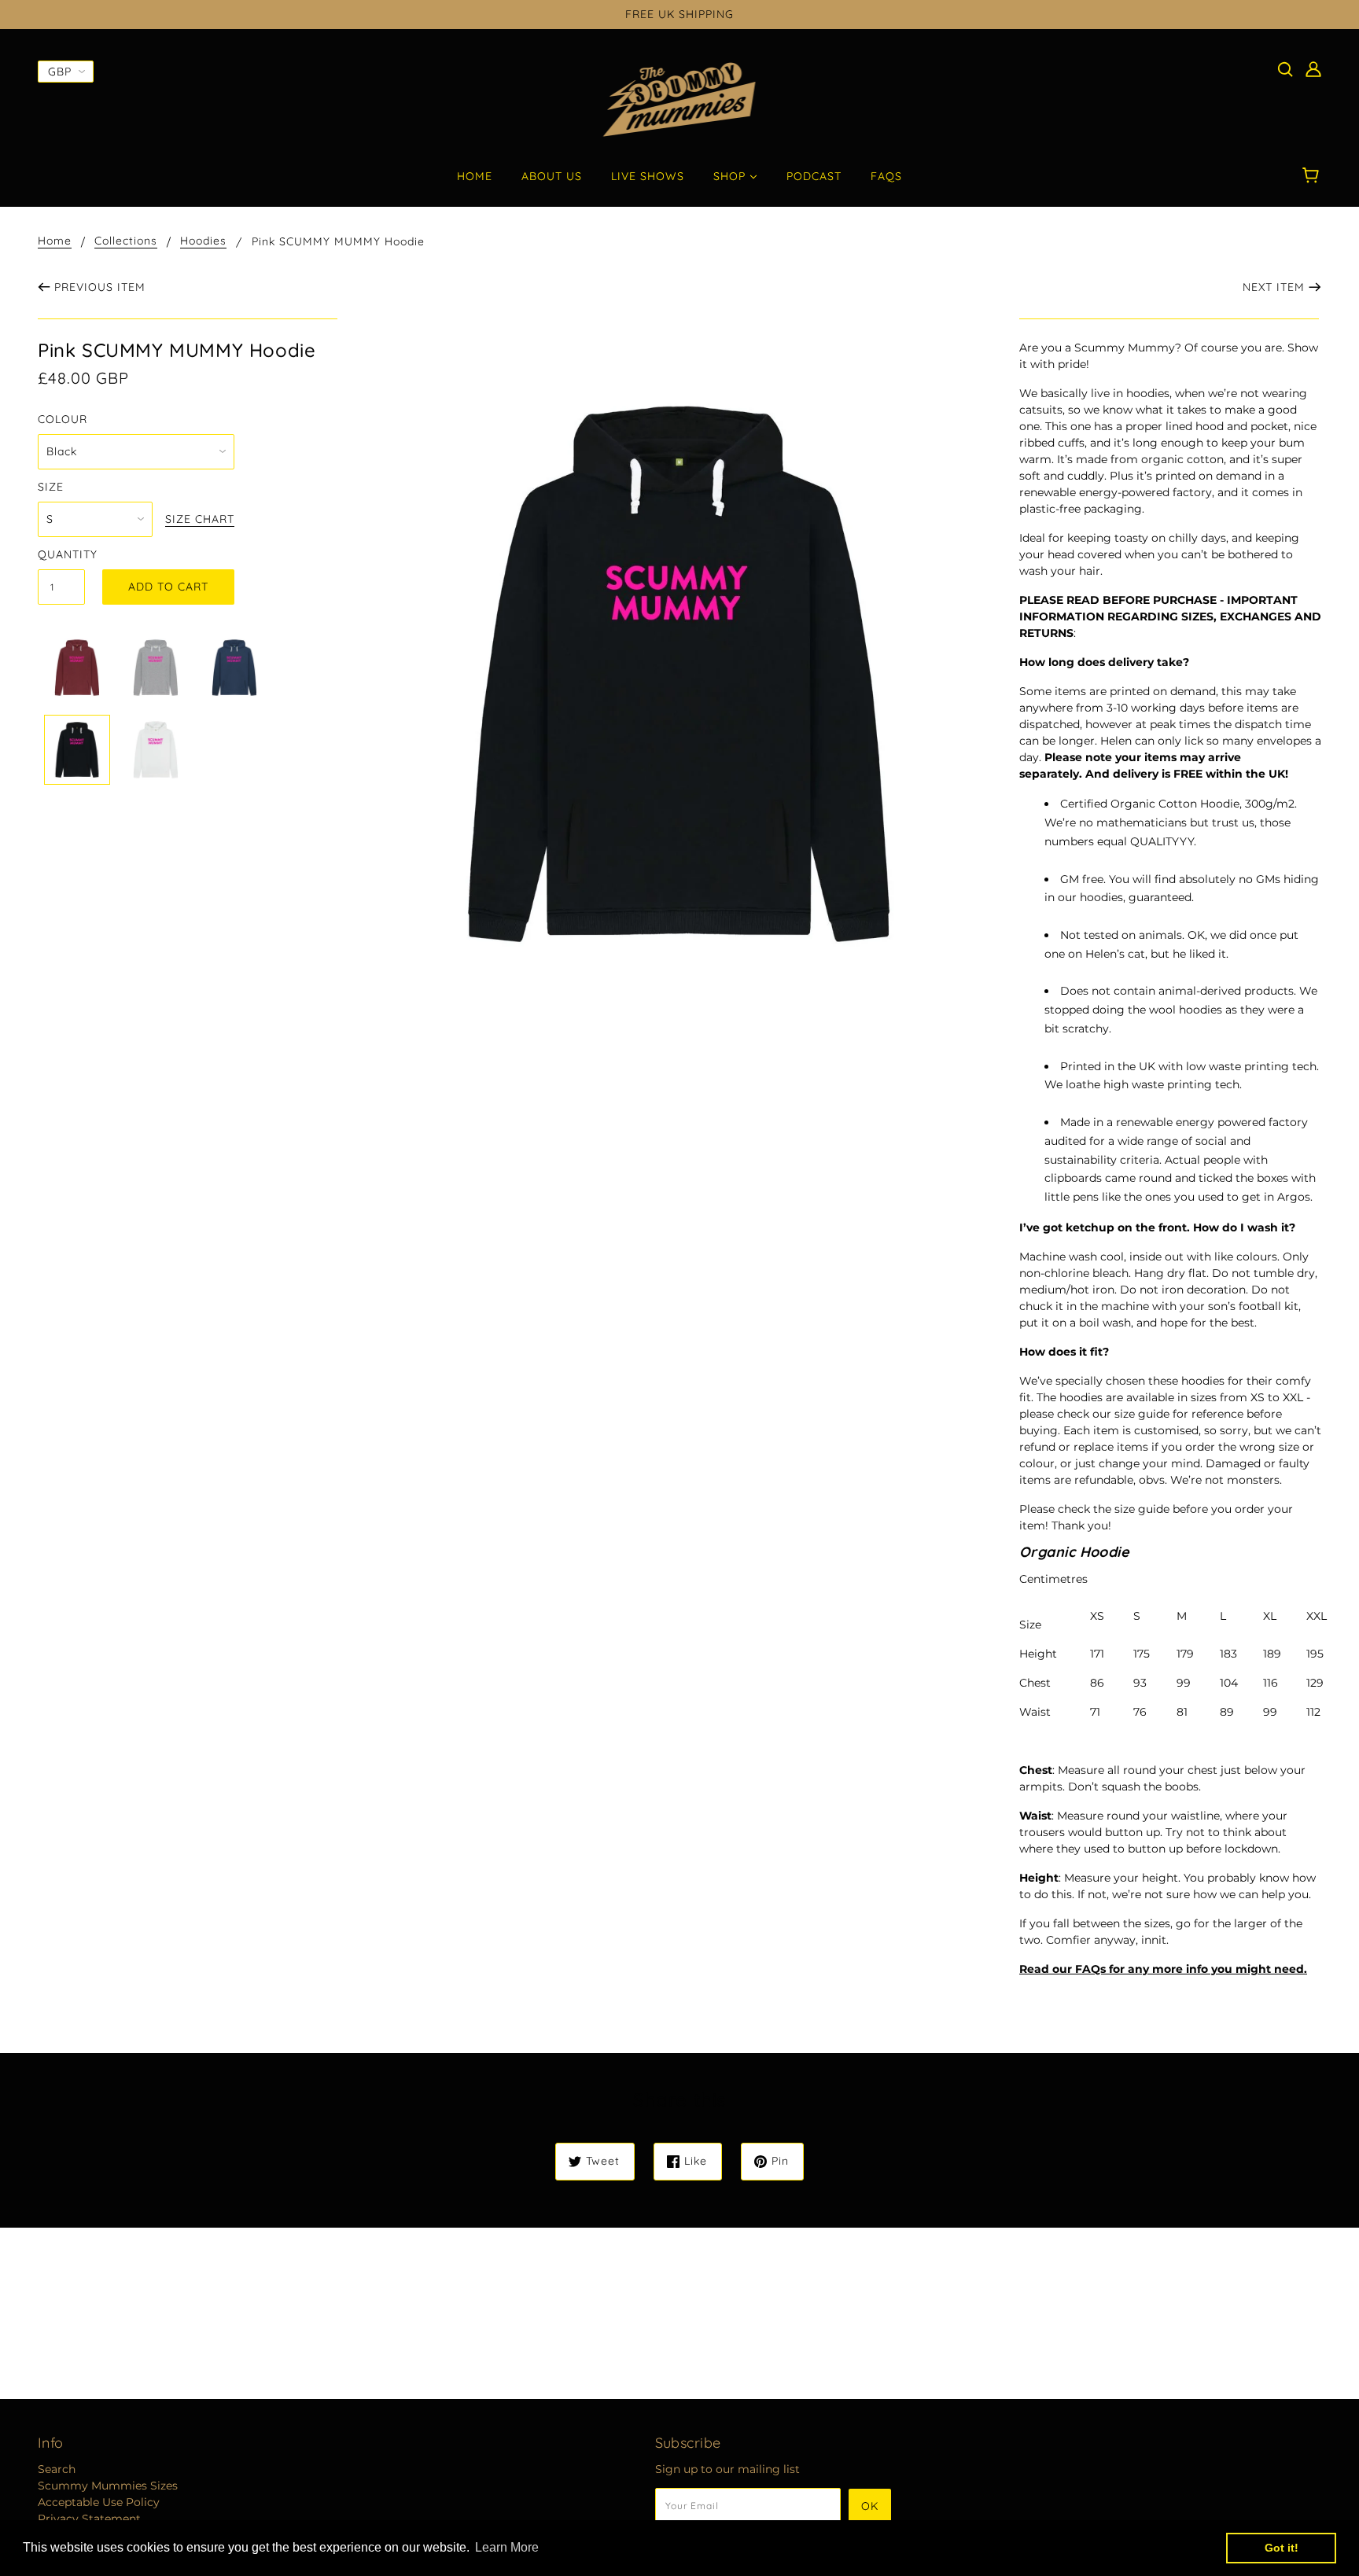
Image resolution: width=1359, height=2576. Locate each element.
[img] (1285, 69)
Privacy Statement (89, 2519)
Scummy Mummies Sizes (108, 2486)
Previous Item (100, 287)
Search (57, 2469)
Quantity (61, 554)
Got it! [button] (1282, 2548)
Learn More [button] (507, 2547)
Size (51, 487)
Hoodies (203, 241)
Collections (126, 241)
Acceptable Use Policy (99, 2502)
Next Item (1274, 287)
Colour (63, 419)
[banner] (680, 99)
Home (55, 241)
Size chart (200, 520)
